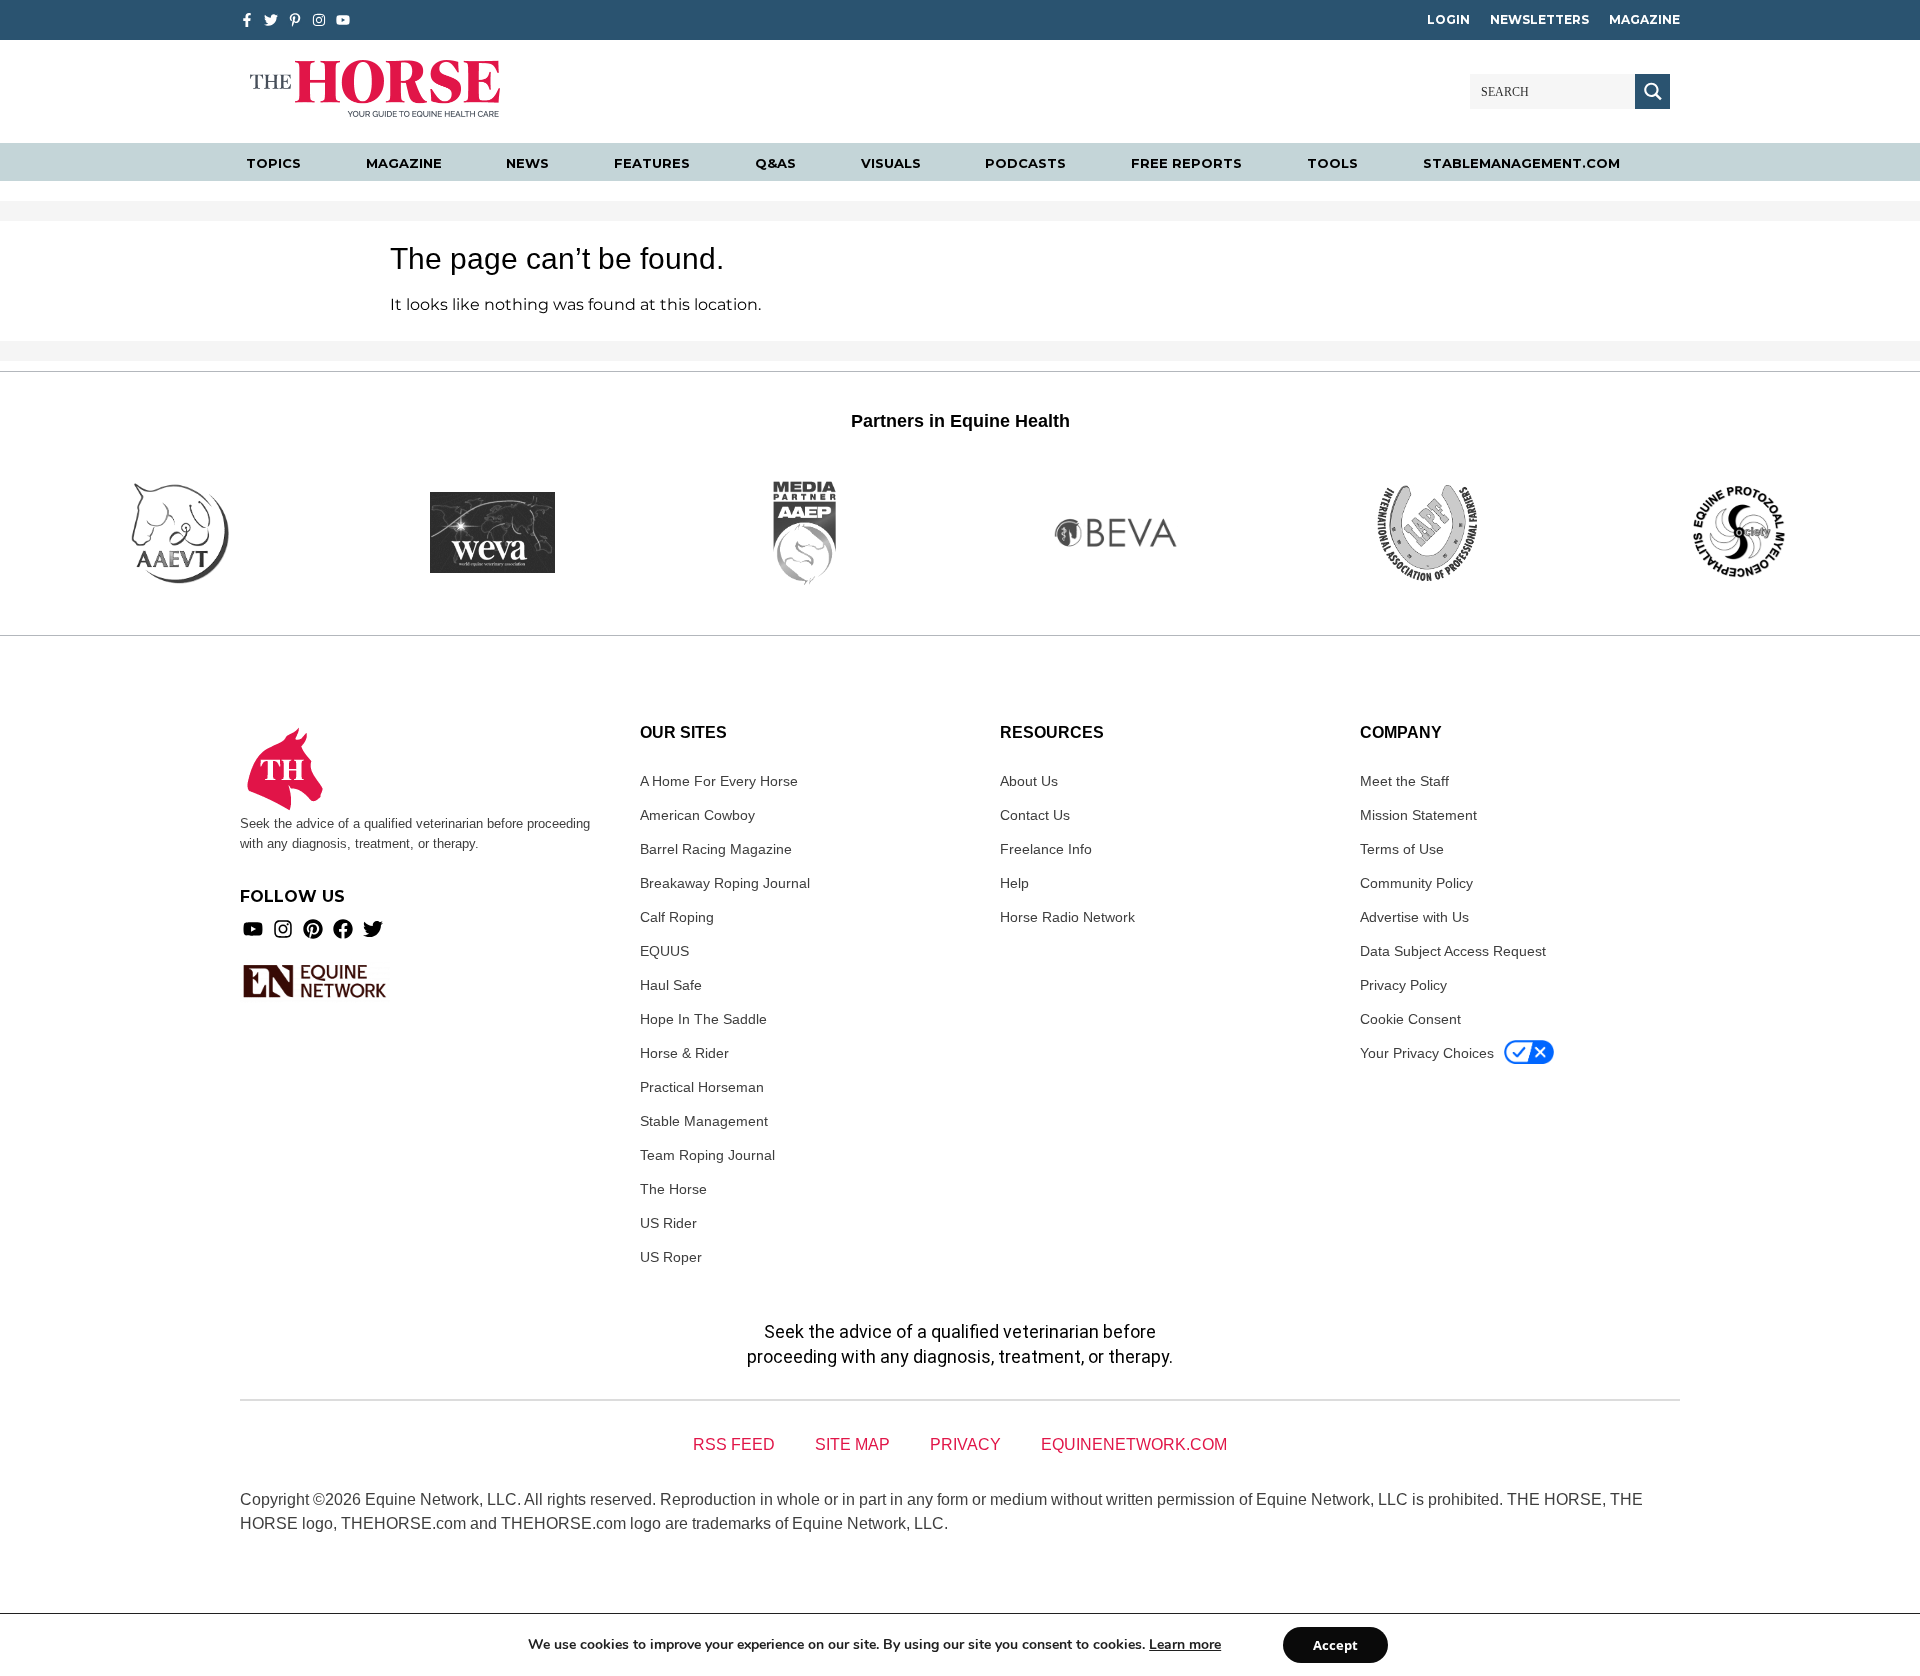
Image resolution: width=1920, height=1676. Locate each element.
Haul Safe (671, 985)
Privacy (965, 1444)
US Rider (668, 1223)
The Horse (673, 1189)
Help (1014, 883)
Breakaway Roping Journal (725, 883)
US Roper (671, 1257)
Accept (1335, 1645)
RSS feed (734, 1444)
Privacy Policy (1403, 985)
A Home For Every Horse (719, 781)
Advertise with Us (1414, 917)
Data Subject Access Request (1453, 951)
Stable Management (704, 1121)
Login (1448, 19)
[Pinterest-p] (295, 20)
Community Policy (1416, 883)
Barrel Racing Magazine (716, 849)
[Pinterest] (313, 929)
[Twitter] (271, 20)
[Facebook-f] (247, 20)
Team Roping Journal (707, 1155)
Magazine (1644, 19)
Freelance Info (1046, 849)
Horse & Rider (684, 1053)
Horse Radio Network (1067, 917)
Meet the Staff (1404, 781)
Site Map (852, 1444)
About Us (1029, 781)
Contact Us (1035, 815)
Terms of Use (1402, 849)
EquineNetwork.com (1134, 1444)
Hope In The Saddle (703, 1019)
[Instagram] (319, 20)
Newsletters (1539, 19)
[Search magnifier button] (1652, 91)
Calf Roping (677, 917)
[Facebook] (343, 929)
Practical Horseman (702, 1087)
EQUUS (664, 951)
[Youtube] (253, 929)
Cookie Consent (1410, 1019)
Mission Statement (1418, 815)
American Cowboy (697, 815)
